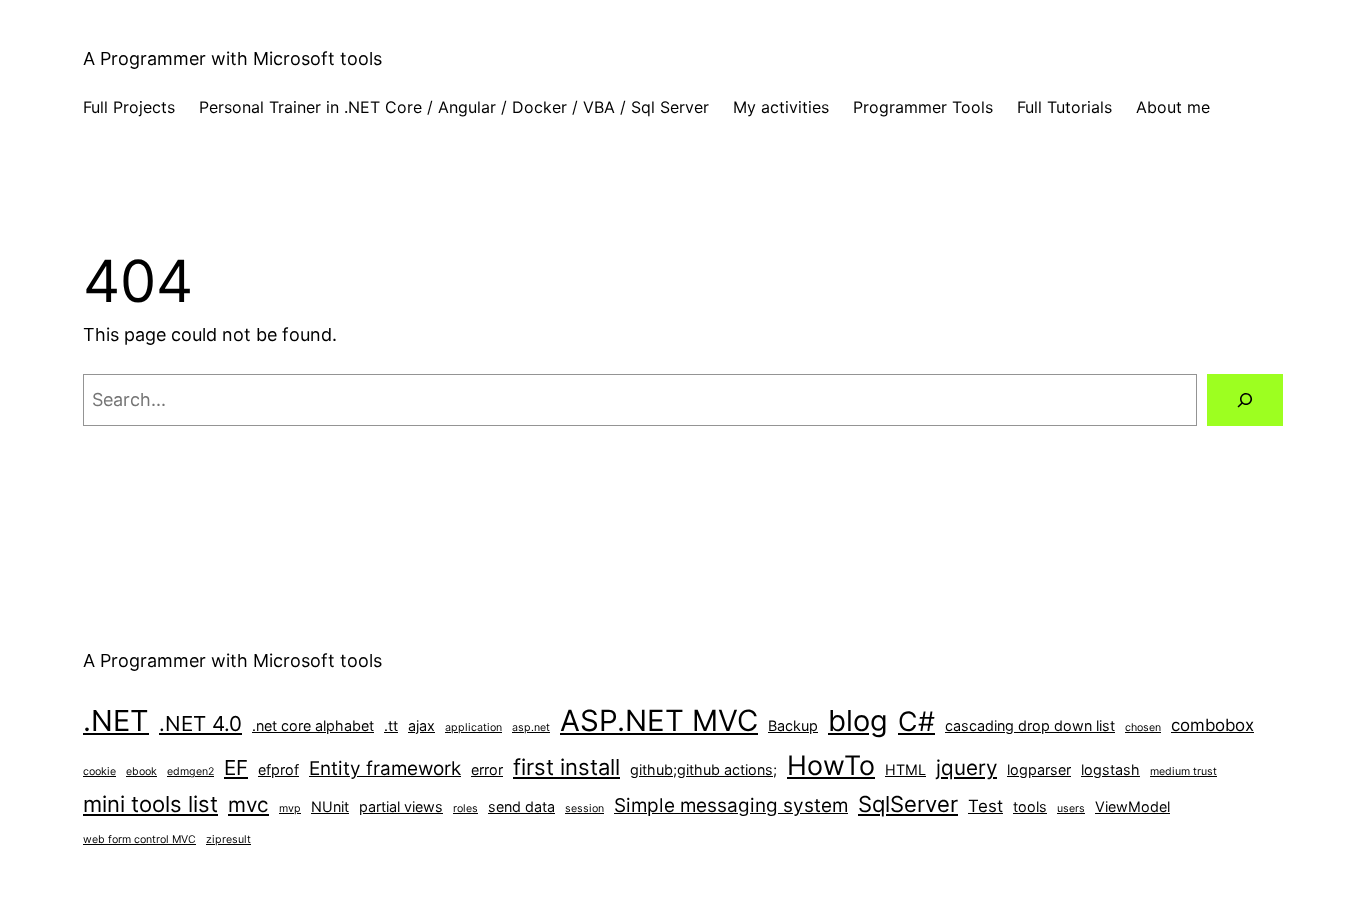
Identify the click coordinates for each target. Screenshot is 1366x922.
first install (566, 767)
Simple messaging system (731, 805)
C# (916, 721)
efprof (278, 769)
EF (236, 767)
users (1071, 808)
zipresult (228, 839)
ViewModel (1132, 806)
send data (521, 806)
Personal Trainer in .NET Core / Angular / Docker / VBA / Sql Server (454, 107)
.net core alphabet (313, 725)
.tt (391, 725)
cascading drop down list (1030, 725)
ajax (421, 725)
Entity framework (385, 768)
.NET (116, 720)
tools (1030, 806)
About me (1173, 107)
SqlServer (908, 804)
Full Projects (129, 107)
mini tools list (150, 804)
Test (985, 806)
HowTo (831, 765)
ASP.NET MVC (659, 720)
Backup (793, 725)
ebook (141, 771)
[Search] (1245, 400)
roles (465, 808)
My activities (781, 107)
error (487, 769)
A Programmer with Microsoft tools (232, 58)
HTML (905, 769)
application (473, 727)
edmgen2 (190, 771)
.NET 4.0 (200, 723)
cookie (99, 771)
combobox (1212, 725)
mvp (290, 808)
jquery (966, 767)
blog (858, 720)
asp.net (531, 727)
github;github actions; (703, 769)
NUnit (330, 806)
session (584, 808)
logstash (1110, 769)
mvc (248, 804)
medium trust (1183, 771)
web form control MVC (139, 839)
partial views (401, 806)
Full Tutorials (1064, 107)
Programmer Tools (923, 107)
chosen (1143, 727)
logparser (1039, 769)
